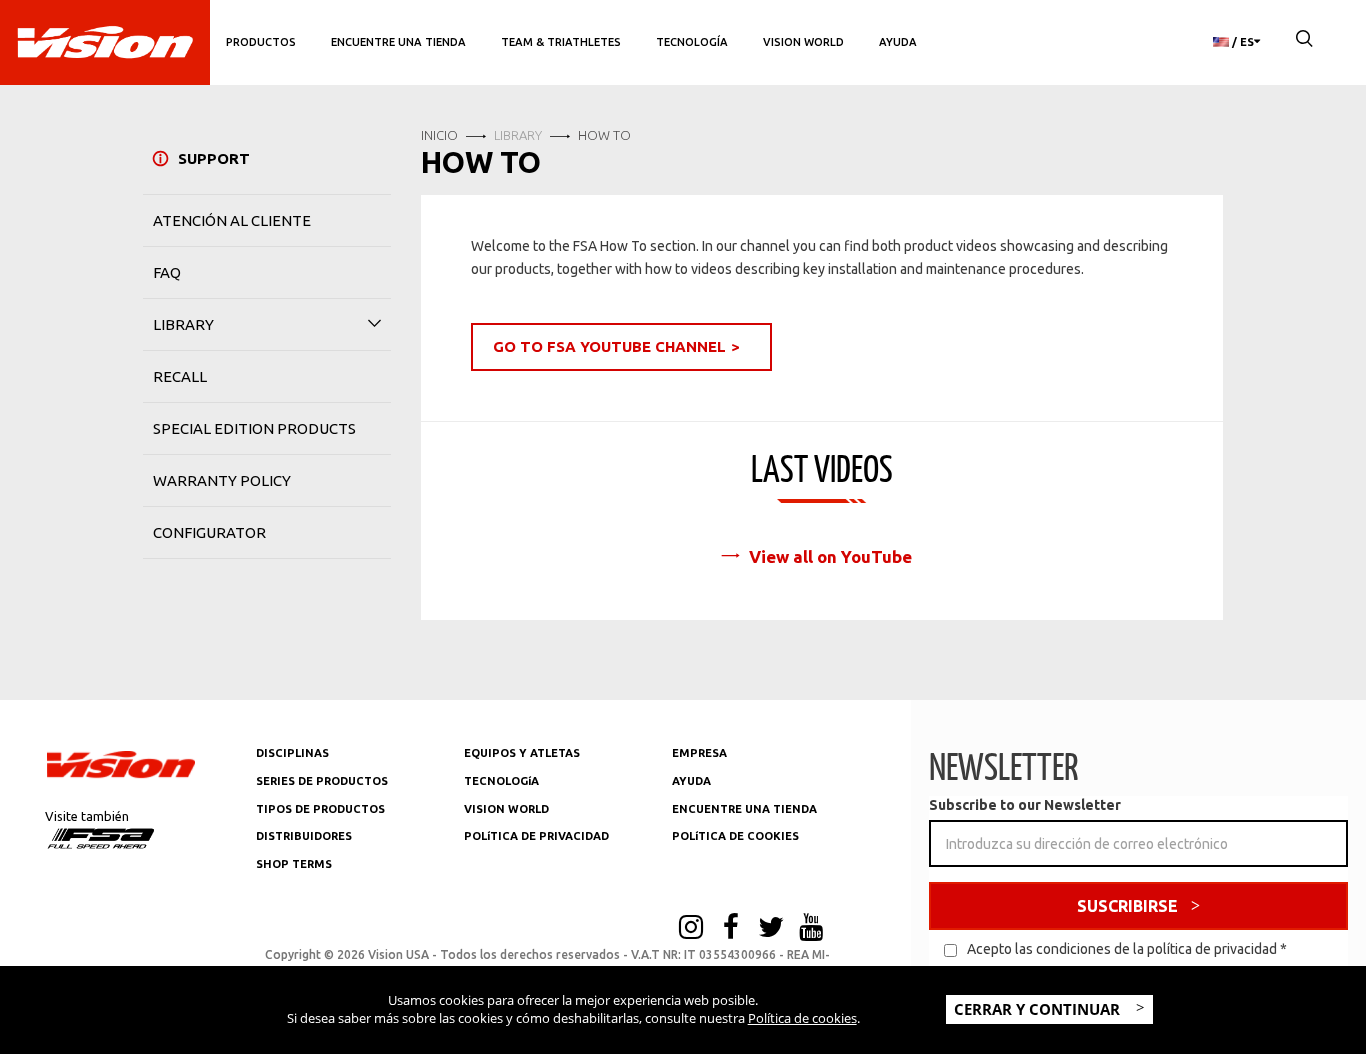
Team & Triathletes (561, 42)
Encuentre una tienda (398, 42)
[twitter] (771, 929)
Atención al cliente (232, 220)
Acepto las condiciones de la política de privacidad (1122, 949)
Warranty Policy (222, 480)
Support (214, 158)
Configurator (209, 532)
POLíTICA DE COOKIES (735, 836)
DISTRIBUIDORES (304, 836)
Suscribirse (1127, 906)
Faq (167, 272)
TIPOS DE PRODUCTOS (320, 809)
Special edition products (254, 428)
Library (183, 324)
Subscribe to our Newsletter (1025, 805)
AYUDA (898, 42)
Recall (180, 376)
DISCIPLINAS (292, 753)
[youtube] (811, 929)
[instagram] (691, 929)
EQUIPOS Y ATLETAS (522, 753)
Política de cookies (802, 1018)
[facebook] (731, 929)
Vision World (803, 42)
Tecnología (692, 42)
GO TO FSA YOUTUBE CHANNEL (609, 346)
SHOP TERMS (294, 864)
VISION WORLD (506, 809)
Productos (261, 42)
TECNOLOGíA (501, 781)
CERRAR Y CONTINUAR (1039, 1009)
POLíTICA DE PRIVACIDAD (536, 836)
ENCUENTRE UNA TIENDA (744, 809)
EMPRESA (699, 753)
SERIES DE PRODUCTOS (322, 781)
